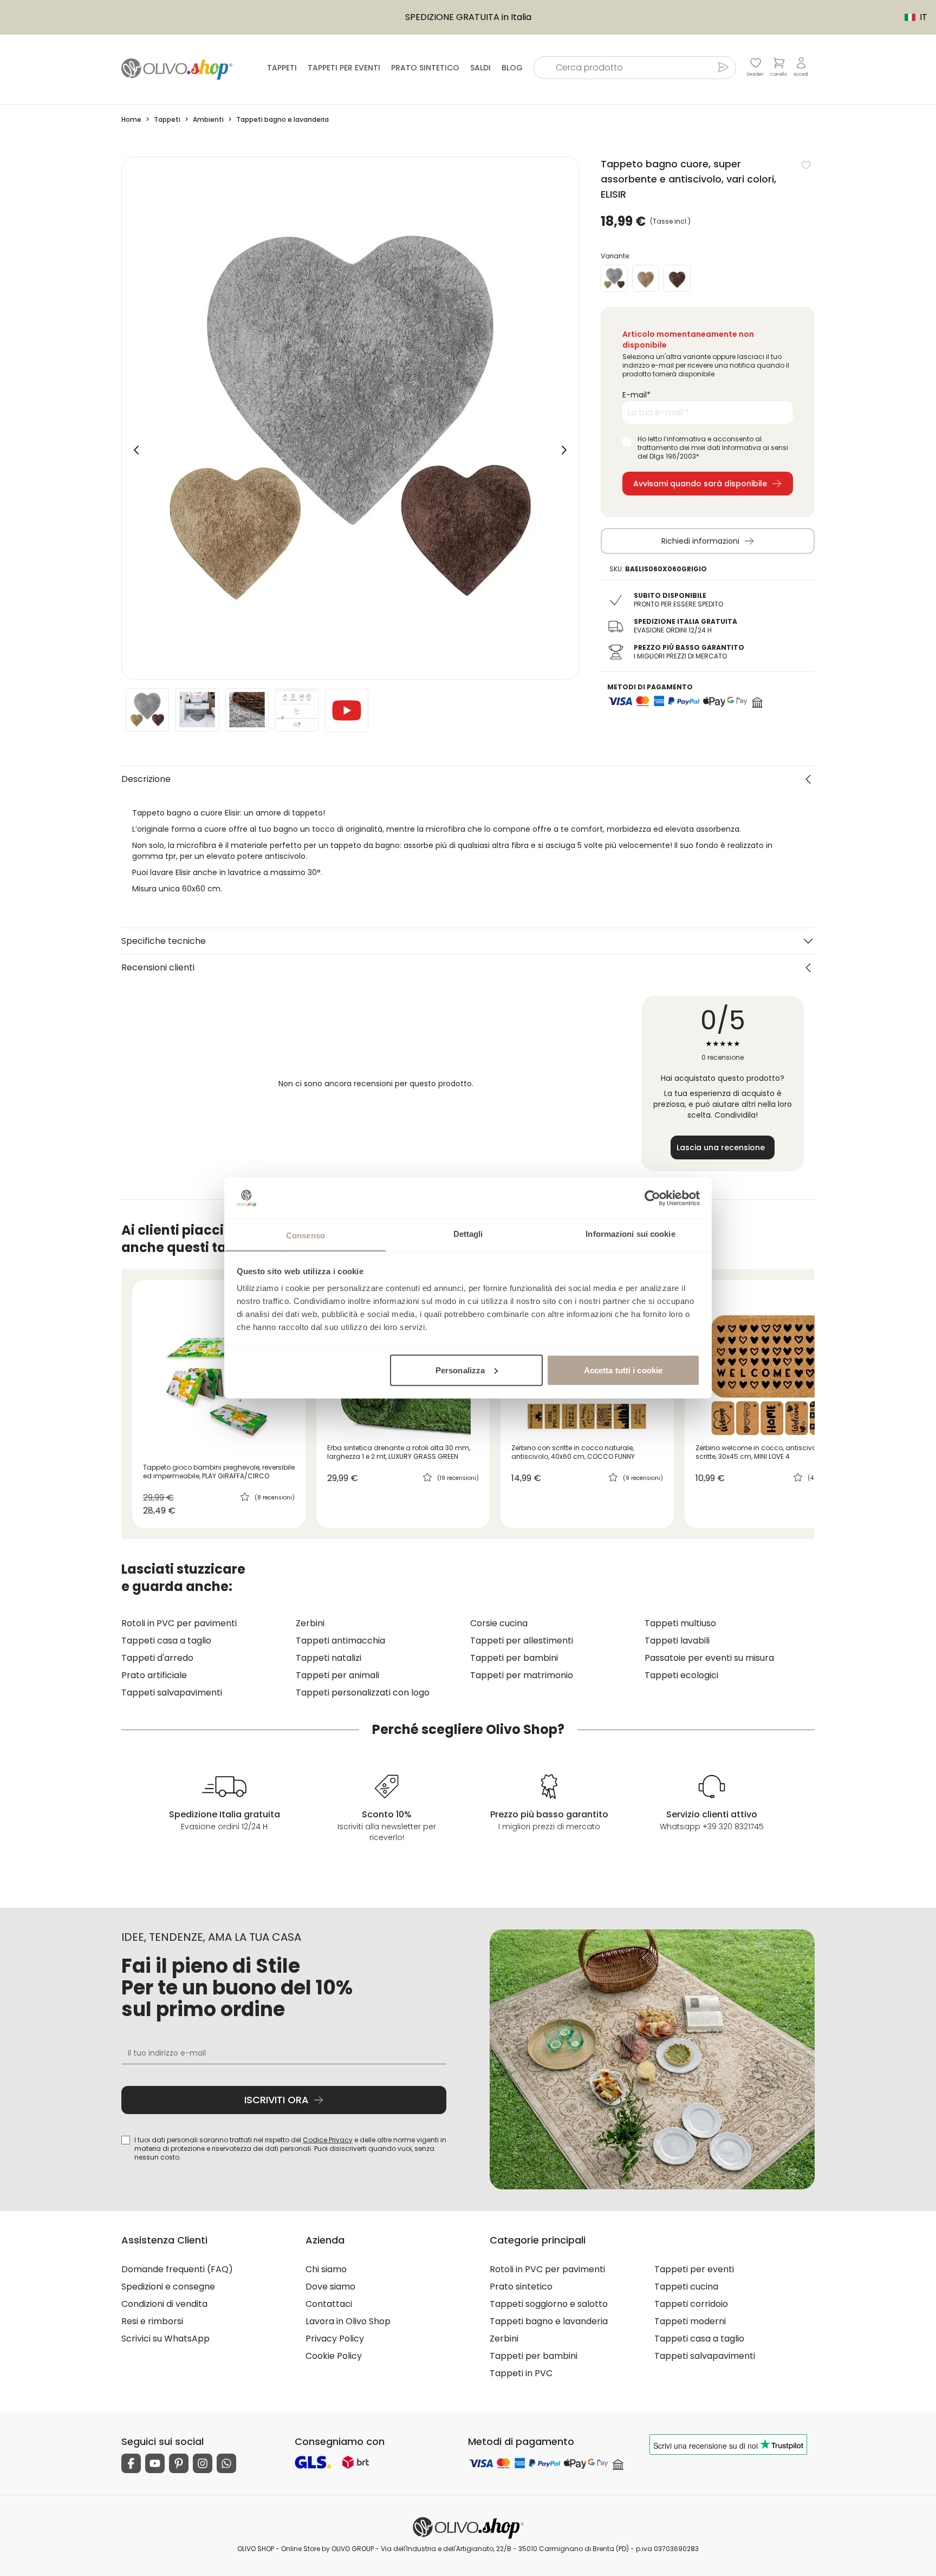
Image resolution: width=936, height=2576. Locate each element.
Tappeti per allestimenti (522, 1641)
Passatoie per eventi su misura (709, 1658)
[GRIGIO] (614, 278)
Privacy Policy (335, 2339)
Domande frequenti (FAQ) (177, 2269)
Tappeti (282, 68)
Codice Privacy (328, 2140)
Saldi (480, 68)
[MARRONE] (677, 278)
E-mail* (636, 395)
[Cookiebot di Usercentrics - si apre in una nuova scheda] (652, 1198)
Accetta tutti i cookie (623, 1370)
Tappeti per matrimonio (522, 1675)
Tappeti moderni (690, 2321)
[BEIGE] (646, 278)
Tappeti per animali (337, 1675)
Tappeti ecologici (681, 1675)
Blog (512, 68)
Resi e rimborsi (152, 2321)
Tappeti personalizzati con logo (363, 1693)
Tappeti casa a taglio (166, 1641)
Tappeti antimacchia (340, 1641)
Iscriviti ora (277, 2100)
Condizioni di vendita (164, 2304)
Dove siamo (330, 2287)
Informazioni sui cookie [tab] (630, 1234)
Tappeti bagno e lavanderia (549, 2321)
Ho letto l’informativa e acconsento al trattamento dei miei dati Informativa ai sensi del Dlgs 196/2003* (713, 448)
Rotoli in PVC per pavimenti (179, 1623)
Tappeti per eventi (344, 68)
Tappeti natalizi (329, 1658)
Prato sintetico (425, 68)
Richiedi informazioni (700, 541)
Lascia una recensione (721, 1147)
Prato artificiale (154, 1675)
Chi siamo (326, 2269)
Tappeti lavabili (677, 1641)
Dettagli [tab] (468, 1234)
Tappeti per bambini (514, 1658)
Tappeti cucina (686, 2287)
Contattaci (329, 2304)
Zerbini (310, 1623)
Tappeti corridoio (691, 2304)
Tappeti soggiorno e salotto (549, 2304)
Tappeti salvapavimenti (172, 1693)
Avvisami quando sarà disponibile (700, 484)
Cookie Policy (334, 2356)
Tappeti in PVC (521, 2373)
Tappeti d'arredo (157, 1658)
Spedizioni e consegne (168, 2287)
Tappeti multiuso (680, 1623)
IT (911, 17)
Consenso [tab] (305, 1235)
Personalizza (460, 1370)
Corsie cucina (499, 1623)
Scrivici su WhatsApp (165, 2339)
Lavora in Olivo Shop (348, 2321)
